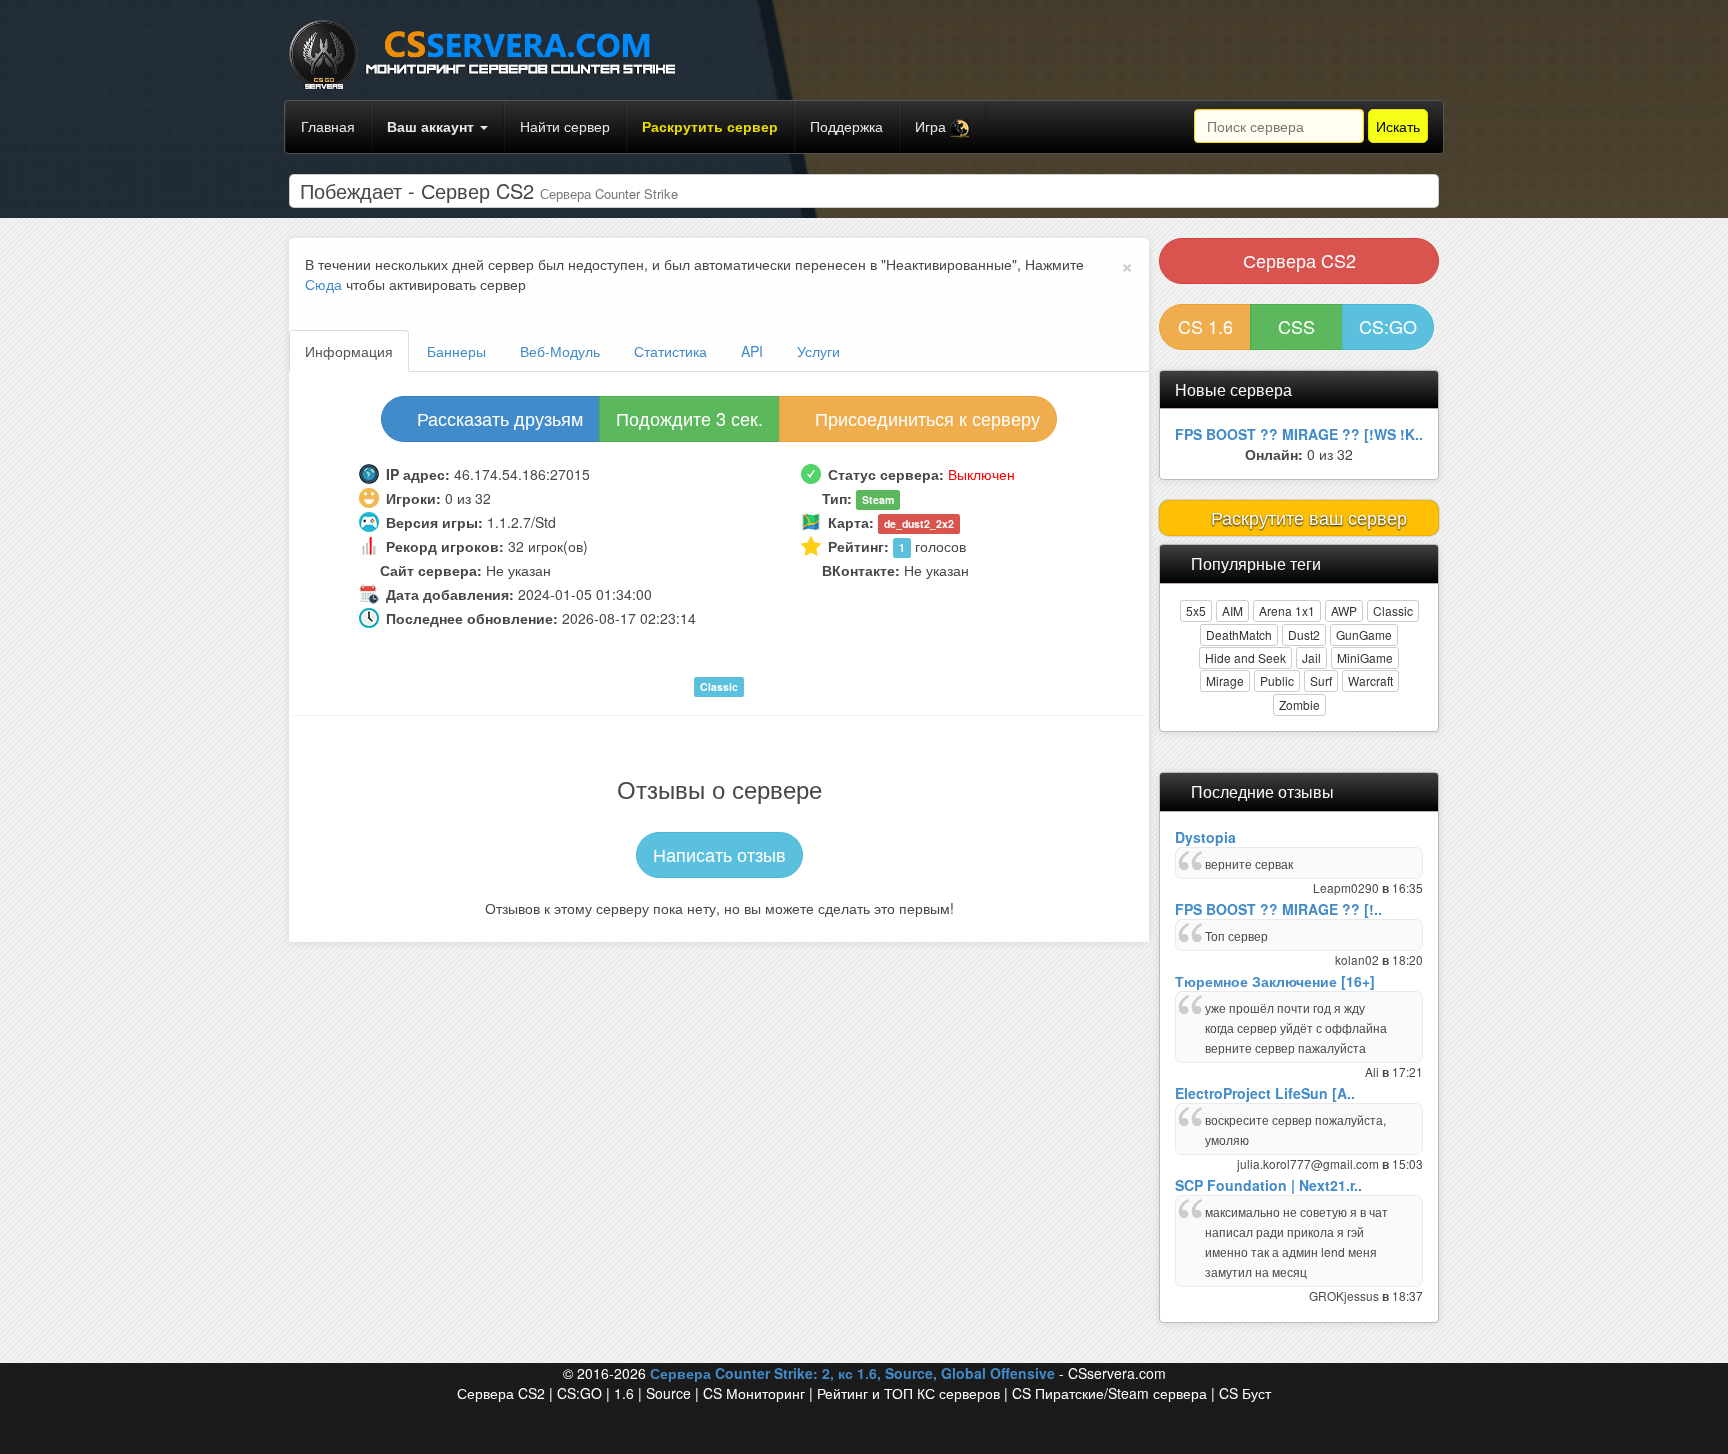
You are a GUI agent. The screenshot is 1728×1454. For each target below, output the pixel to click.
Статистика (670, 351)
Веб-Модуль (560, 351)
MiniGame (1365, 657)
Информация (349, 351)
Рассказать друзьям (497, 418)
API (752, 351)
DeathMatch (1239, 634)
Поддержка (846, 126)
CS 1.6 (1205, 326)
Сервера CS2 (1299, 260)
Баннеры (456, 351)
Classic (1393, 610)
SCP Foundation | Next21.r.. (1268, 1185)
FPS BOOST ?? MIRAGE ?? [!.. (1278, 909)
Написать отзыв (719, 854)
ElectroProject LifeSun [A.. (1265, 1093)
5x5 (1196, 610)
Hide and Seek (1245, 657)
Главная (328, 126)
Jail (1311, 657)
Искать (1398, 126)
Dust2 (1304, 634)
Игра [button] (932, 126)
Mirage (1225, 680)
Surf (1321, 680)
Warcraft (1370, 680)
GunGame (1364, 634)
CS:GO (1388, 326)
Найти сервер (565, 126)
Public (1277, 680)
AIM (1232, 610)
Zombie (1299, 704)
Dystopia (1205, 837)
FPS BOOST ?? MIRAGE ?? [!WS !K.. (1299, 434)
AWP (1344, 610)
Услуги (818, 351)
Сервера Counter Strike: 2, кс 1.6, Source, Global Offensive (852, 1373)
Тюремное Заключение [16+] (1275, 981)
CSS (1296, 326)
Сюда (323, 284)
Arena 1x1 (1287, 610)
